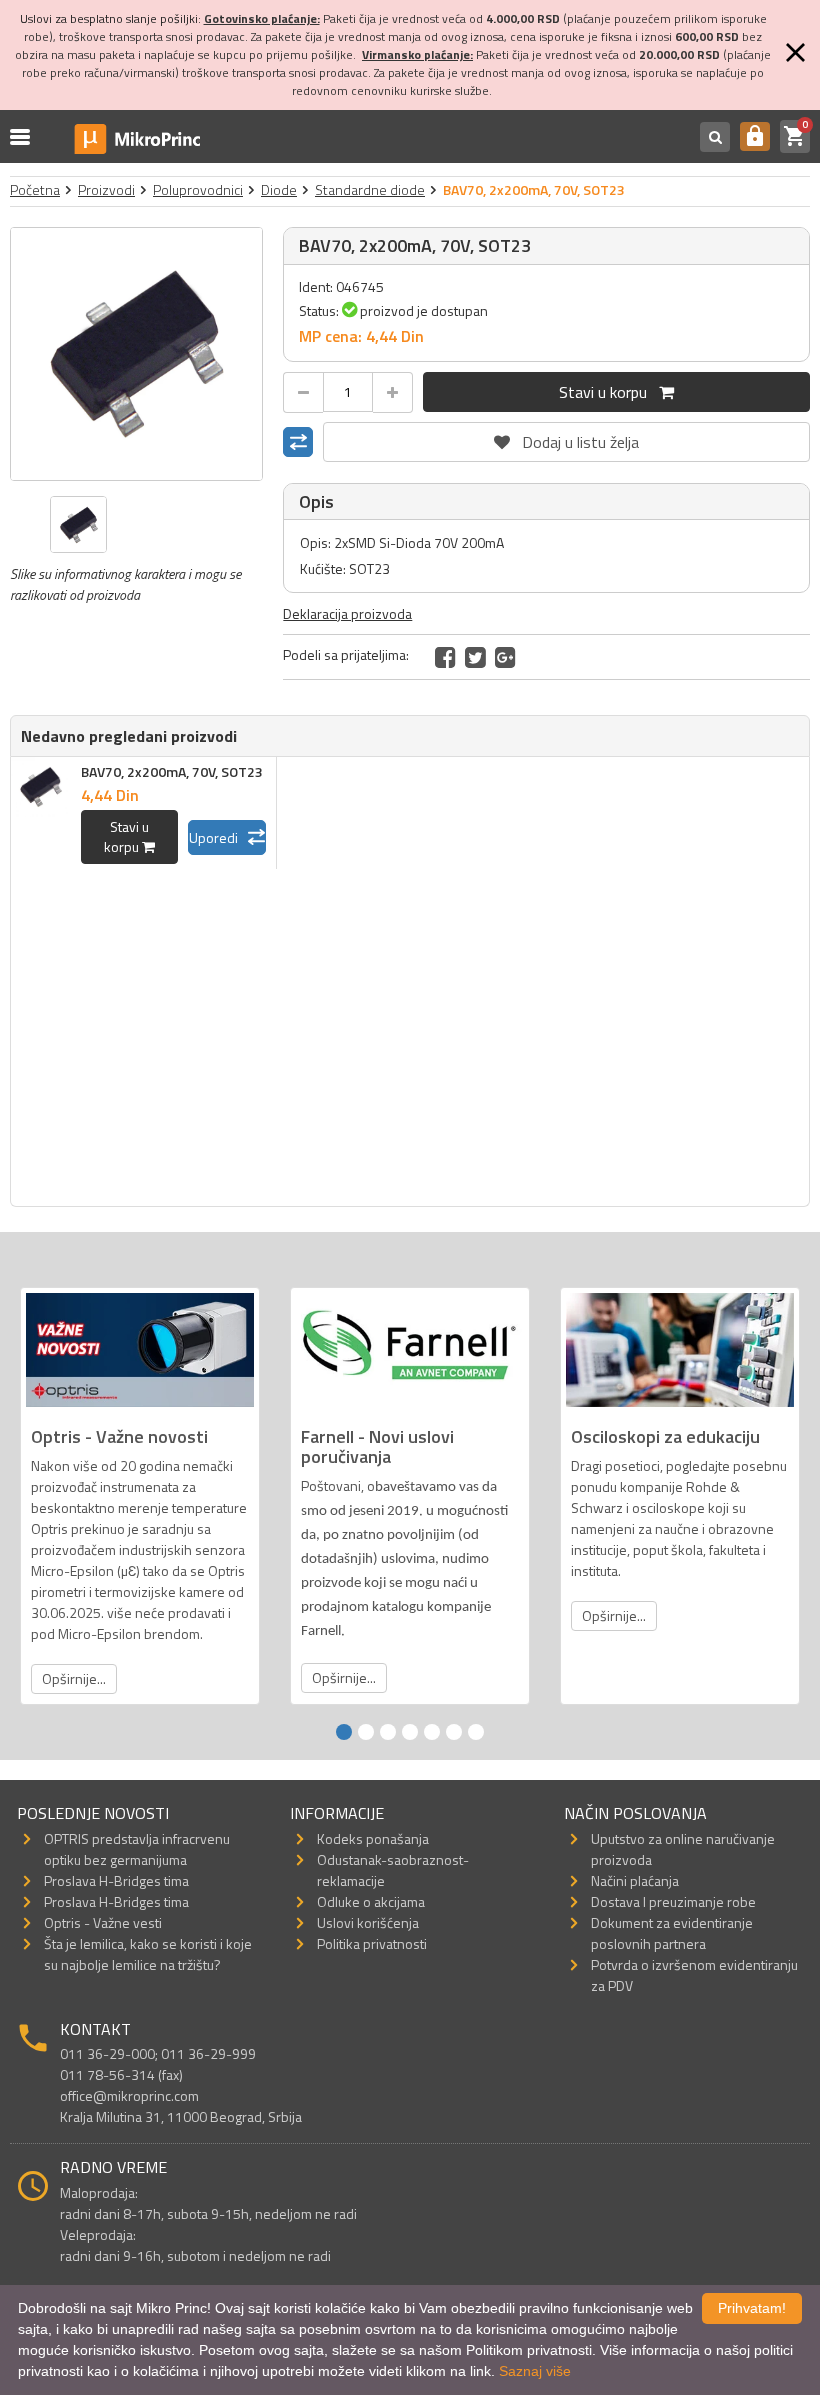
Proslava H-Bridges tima (116, 1880)
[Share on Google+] (505, 657)
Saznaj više (535, 2371)
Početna (35, 189)
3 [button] (388, 1732)
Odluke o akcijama (371, 1901)
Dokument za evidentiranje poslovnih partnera (672, 1933)
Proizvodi (106, 189)
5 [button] (432, 1732)
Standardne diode (370, 189)
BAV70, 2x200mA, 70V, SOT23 (172, 771)
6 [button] (454, 1732)
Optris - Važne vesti (103, 1922)
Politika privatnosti (372, 1943)
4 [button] (410, 1732)
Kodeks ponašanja (373, 1838)
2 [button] (366, 1732)
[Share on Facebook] (445, 657)
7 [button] (476, 1732)
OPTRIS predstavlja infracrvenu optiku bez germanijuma (137, 1849)
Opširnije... (74, 1678)
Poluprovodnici (198, 189)
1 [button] (344, 1732)
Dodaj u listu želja (567, 438)
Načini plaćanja (635, 1880)
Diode (279, 189)
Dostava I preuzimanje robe (673, 1901)
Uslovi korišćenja (368, 1922)
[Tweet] (475, 657)
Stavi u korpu (609, 392)
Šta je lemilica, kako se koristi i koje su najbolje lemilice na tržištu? (148, 1954)
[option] (137, 354)
